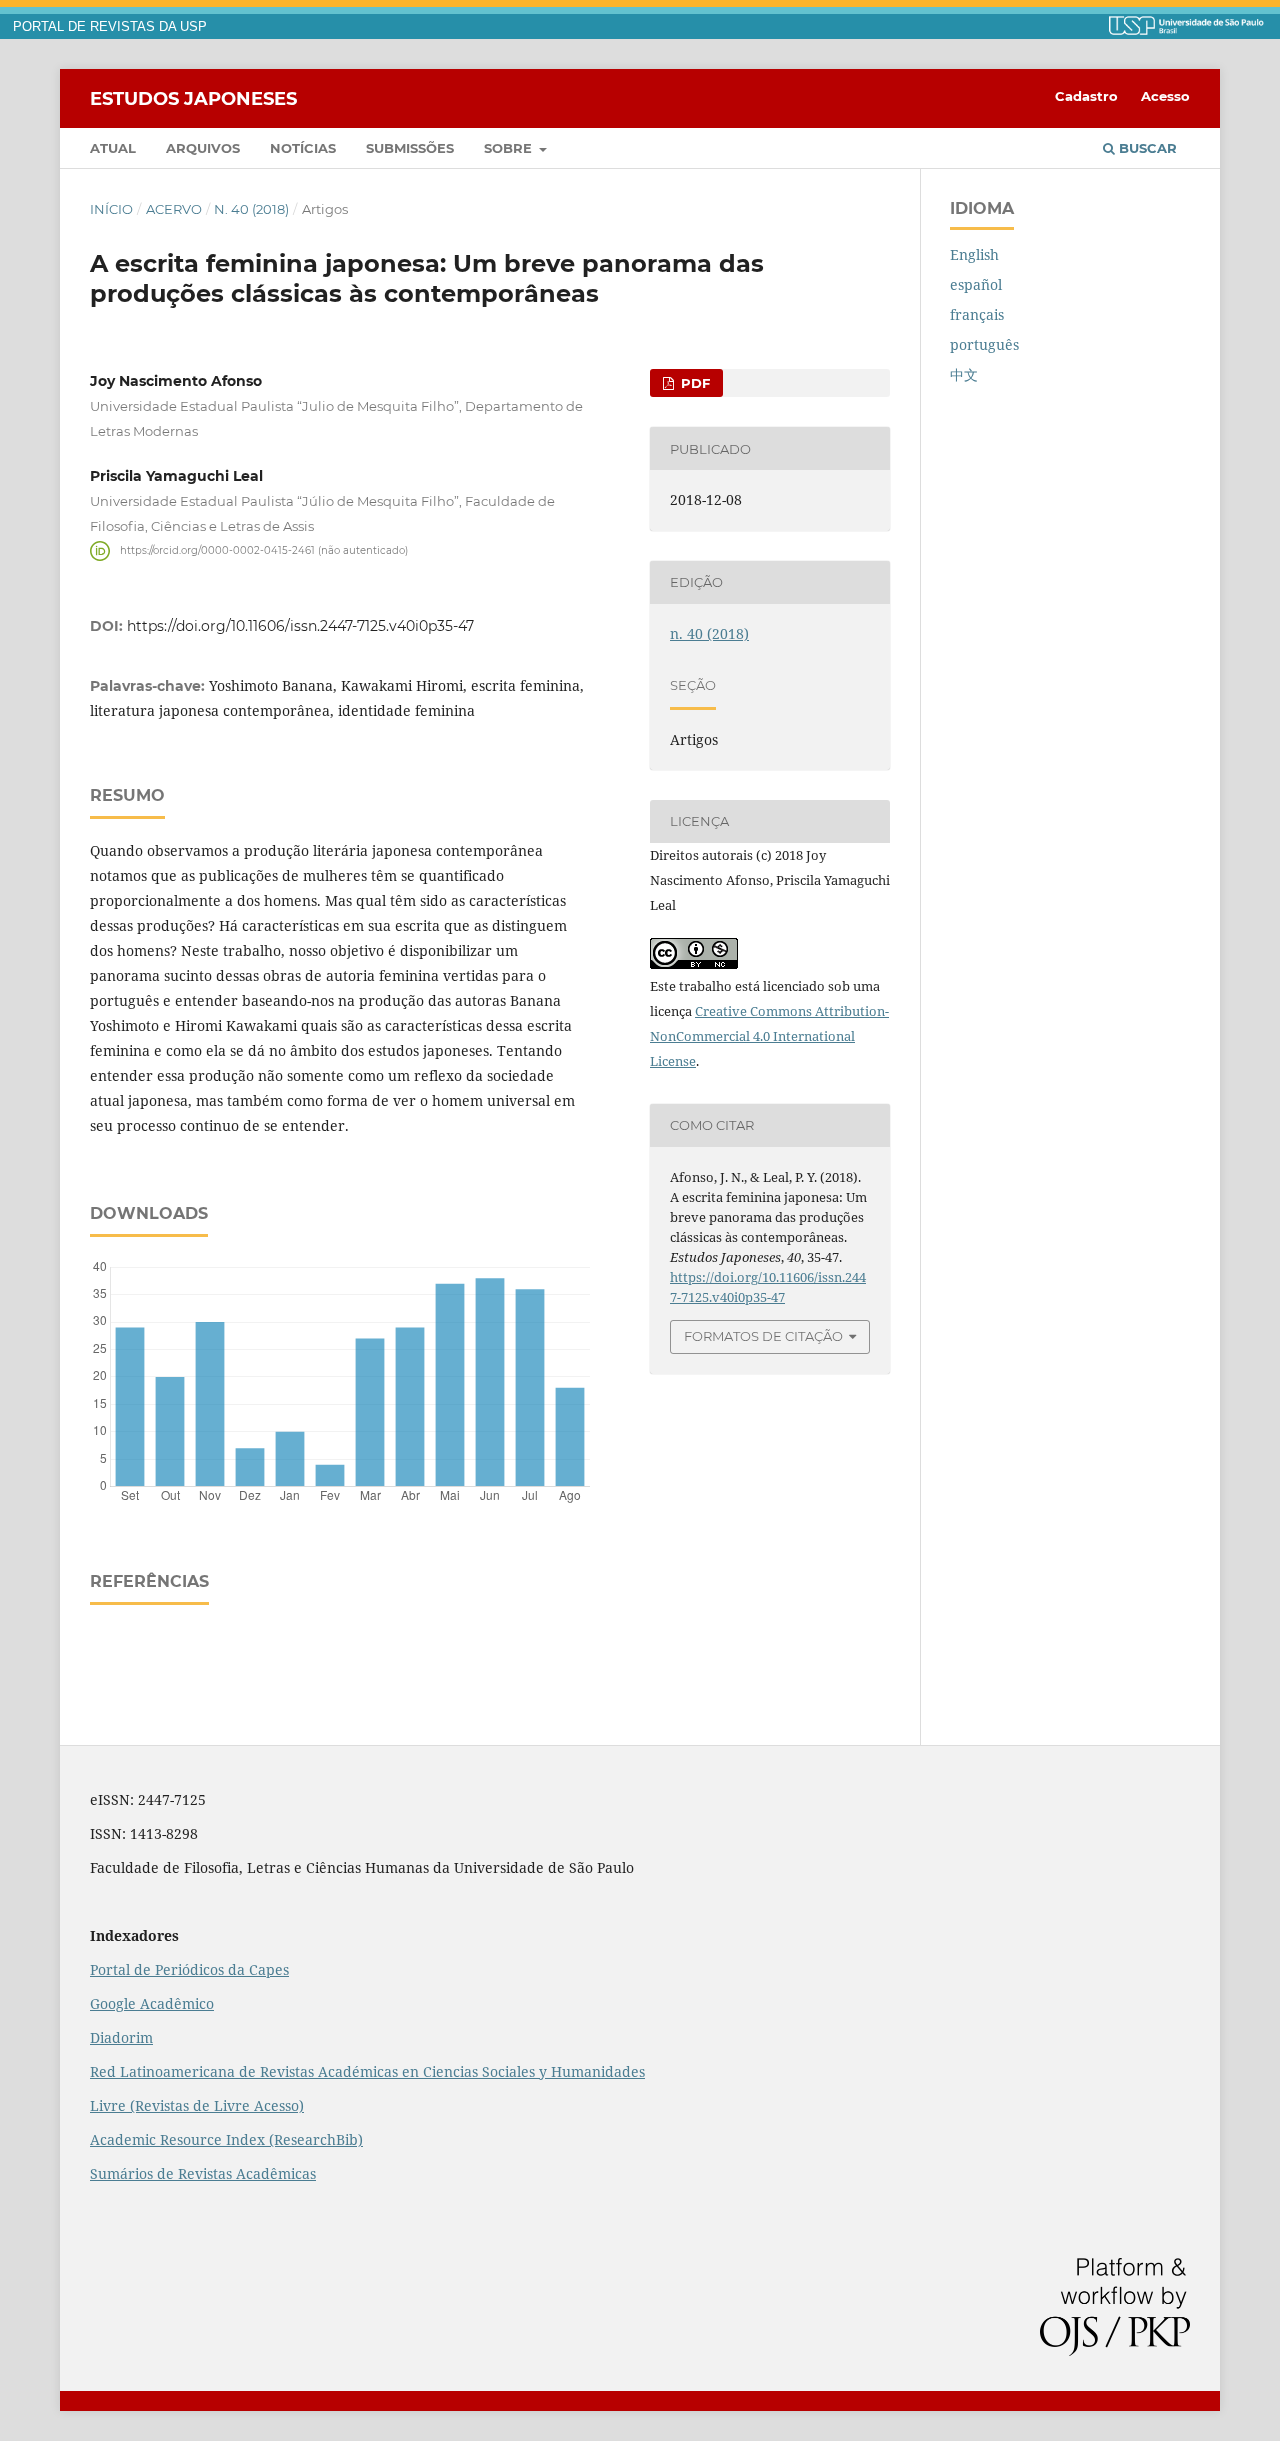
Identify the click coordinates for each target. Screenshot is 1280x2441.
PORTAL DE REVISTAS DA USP (110, 27)
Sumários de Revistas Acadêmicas (203, 2173)
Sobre (510, 148)
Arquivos (203, 148)
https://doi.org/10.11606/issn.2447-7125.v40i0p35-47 (300, 626)
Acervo (174, 209)
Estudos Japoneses (193, 98)
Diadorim (121, 2037)
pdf (693, 383)
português (984, 344)
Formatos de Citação (763, 1336)
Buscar (1146, 148)
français (977, 314)
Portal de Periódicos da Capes (189, 1969)
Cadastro (1086, 96)
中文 (964, 374)
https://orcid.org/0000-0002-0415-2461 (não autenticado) (264, 550)
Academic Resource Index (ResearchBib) (226, 2139)
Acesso (1165, 96)
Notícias (303, 148)
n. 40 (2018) (251, 209)
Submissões (410, 148)
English (974, 254)
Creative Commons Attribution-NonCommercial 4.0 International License (769, 1036)
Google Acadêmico (152, 2003)
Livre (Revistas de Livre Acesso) (197, 2105)
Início (111, 209)
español (976, 284)
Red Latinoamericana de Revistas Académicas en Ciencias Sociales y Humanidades (367, 2071)
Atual (113, 148)
